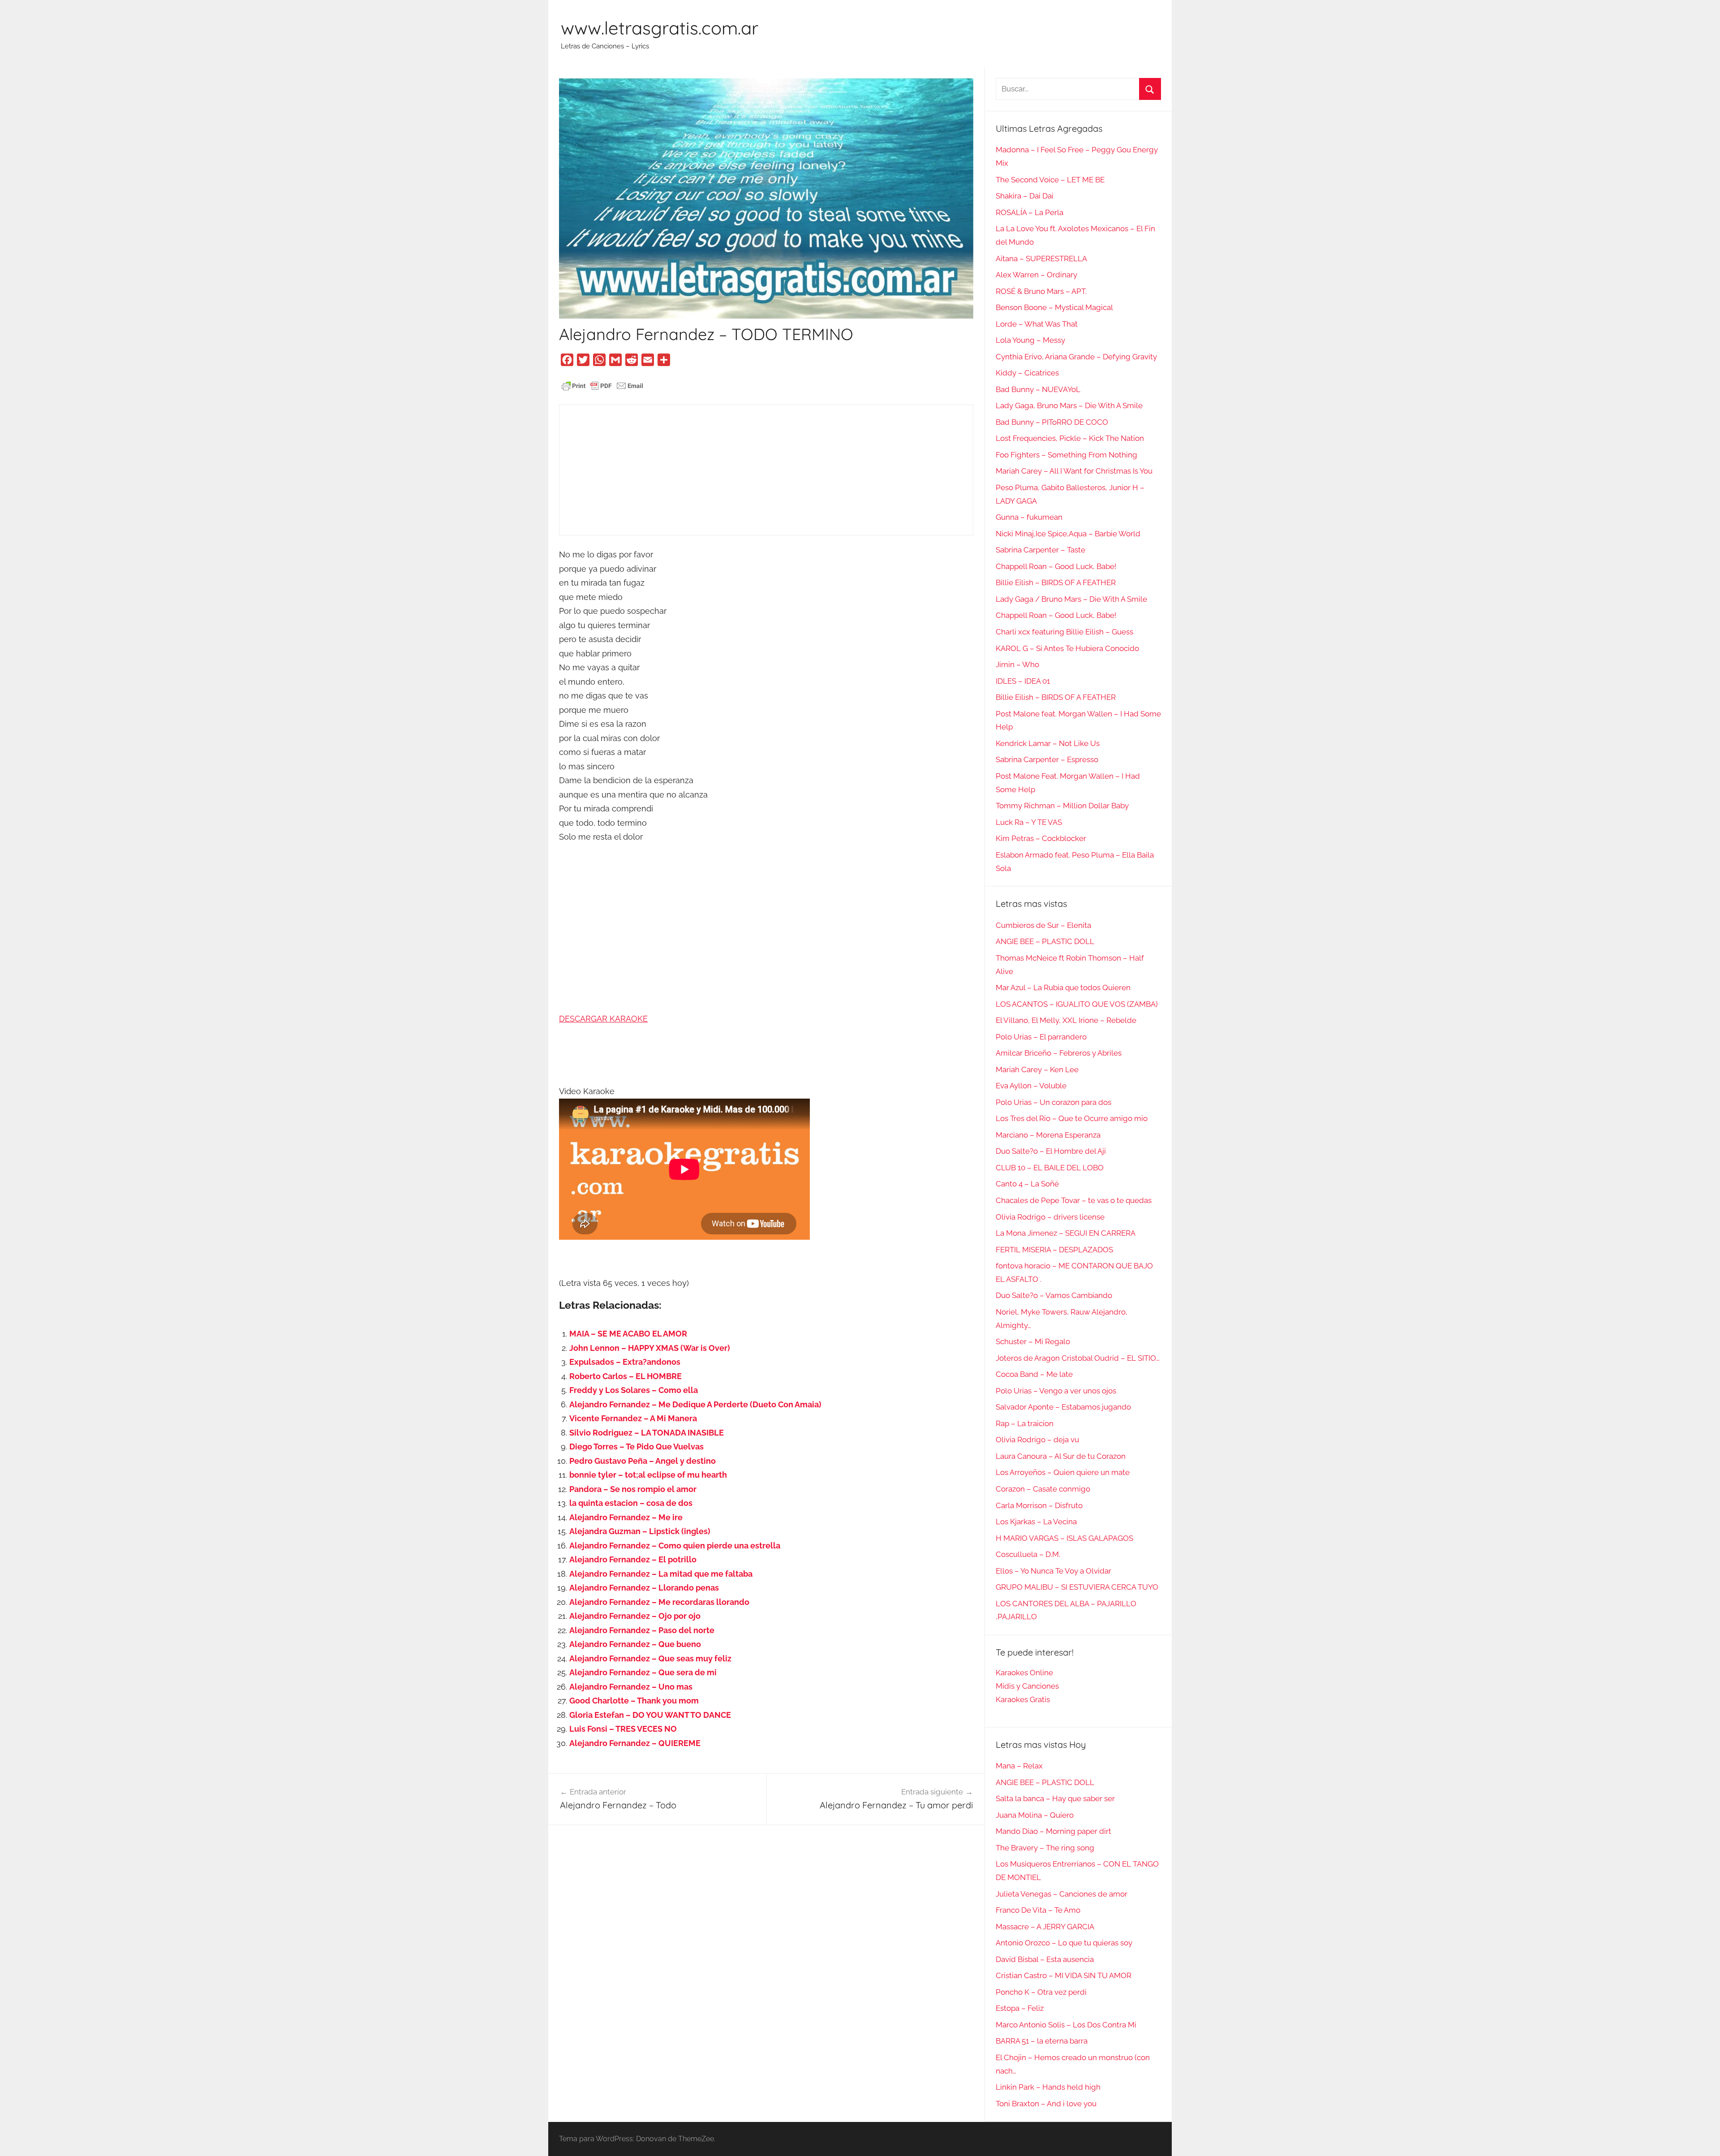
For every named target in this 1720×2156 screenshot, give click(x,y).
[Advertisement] (766, 470)
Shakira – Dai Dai (1025, 196)
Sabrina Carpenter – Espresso (1047, 759)
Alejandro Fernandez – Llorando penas (644, 1588)
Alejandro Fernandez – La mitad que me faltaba (661, 1574)
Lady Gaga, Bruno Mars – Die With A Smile (1069, 405)
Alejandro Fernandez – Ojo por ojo (635, 1616)
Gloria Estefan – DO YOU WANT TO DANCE (650, 1715)
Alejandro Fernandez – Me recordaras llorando (659, 1602)
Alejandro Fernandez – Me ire (626, 1517)
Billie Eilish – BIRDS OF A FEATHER (1056, 582)
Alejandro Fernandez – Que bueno (635, 1644)
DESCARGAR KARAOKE (603, 1019)
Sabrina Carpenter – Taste (1041, 550)
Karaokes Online (1024, 1673)
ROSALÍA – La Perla (1030, 212)
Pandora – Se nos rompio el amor (633, 1489)
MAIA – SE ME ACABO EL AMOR (628, 1334)
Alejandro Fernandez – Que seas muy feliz (650, 1658)
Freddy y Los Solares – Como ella (634, 1390)
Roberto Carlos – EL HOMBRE (626, 1376)
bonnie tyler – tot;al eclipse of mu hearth (648, 1475)
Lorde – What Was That (1037, 324)
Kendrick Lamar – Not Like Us (1048, 743)
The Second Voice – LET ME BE (1050, 180)
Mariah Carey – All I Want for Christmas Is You (1074, 471)
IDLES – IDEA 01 (1023, 681)
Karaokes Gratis (1023, 1699)
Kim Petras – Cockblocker (1041, 838)
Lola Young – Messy (1030, 340)
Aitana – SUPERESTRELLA (1041, 259)
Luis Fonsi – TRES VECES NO (623, 1729)
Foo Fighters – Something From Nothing (1066, 455)
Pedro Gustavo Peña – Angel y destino (643, 1461)
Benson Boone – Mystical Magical (1054, 307)
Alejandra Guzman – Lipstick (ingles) (640, 1531)
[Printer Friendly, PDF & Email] (602, 385)
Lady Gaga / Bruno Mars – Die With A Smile (1071, 599)
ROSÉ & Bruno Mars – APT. (1041, 291)
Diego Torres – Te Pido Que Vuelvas (636, 1447)
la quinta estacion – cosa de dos (631, 1503)
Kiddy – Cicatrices (1027, 373)
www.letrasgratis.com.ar (660, 28)
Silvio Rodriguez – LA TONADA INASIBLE (647, 1433)
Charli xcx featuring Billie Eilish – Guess (1064, 632)
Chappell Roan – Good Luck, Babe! (1056, 566)
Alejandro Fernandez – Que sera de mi (643, 1672)
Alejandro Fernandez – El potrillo (633, 1559)
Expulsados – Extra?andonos (625, 1362)
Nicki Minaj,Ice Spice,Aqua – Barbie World (1068, 534)
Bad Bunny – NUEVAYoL (1038, 389)
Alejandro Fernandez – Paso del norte (642, 1630)
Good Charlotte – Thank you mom (634, 1701)
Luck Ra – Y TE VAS (1029, 822)
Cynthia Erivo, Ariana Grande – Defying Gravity (1076, 357)
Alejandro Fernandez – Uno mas (631, 1687)
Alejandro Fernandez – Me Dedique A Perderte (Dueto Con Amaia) (695, 1404)
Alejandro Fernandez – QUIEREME (635, 1743)
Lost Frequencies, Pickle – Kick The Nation (1070, 438)
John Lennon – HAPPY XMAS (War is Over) (650, 1348)
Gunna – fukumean (1029, 517)
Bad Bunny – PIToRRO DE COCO (1052, 422)
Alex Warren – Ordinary (1036, 275)
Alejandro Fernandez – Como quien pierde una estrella (675, 1546)
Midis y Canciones (1027, 1686)
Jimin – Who (1017, 664)
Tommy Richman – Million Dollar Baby (1062, 806)
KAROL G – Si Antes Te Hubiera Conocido (1067, 648)
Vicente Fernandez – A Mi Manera (633, 1418)
